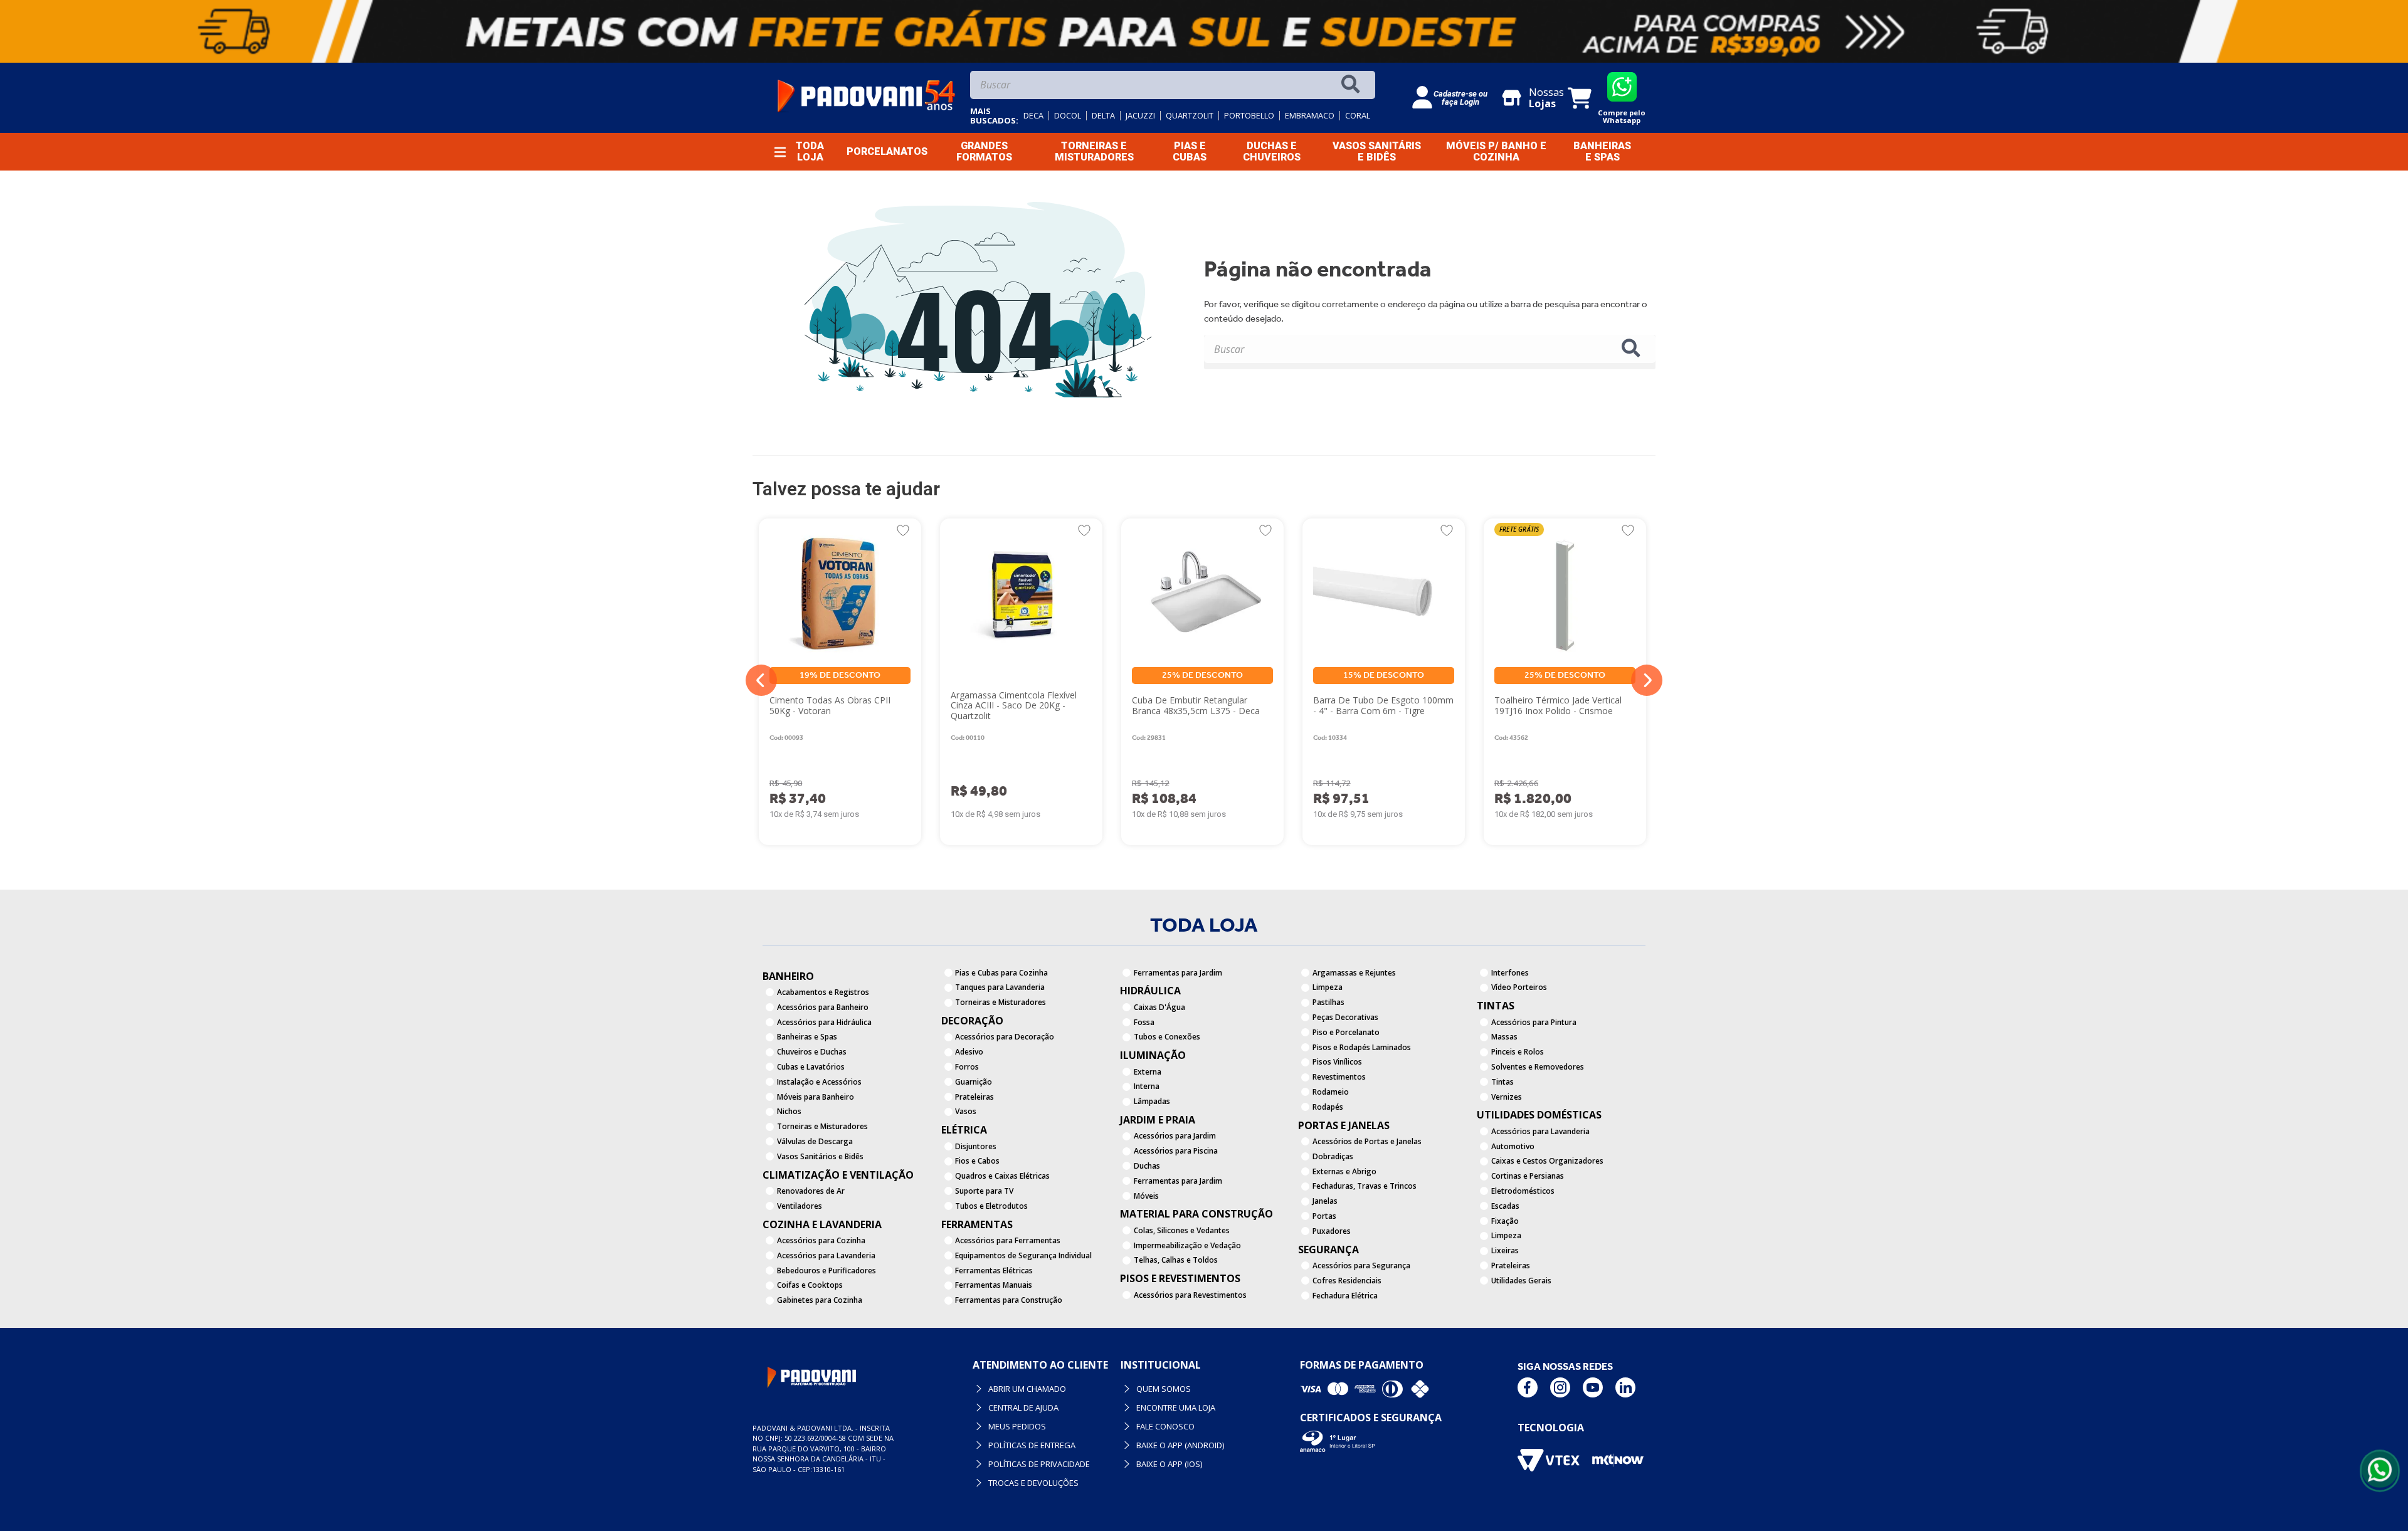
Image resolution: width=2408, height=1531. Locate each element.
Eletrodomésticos (1523, 1191)
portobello (1249, 116)
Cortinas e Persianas (1528, 1176)
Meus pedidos (1017, 1426)
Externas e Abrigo (1344, 1171)
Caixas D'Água (1159, 1007)
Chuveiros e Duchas (812, 1052)
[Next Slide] (1647, 680)
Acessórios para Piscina (1176, 1151)
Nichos (789, 1111)
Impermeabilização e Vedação (1187, 1245)
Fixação (1505, 1221)
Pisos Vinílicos (1337, 1062)
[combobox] (1173, 88)
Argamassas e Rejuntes (1354, 973)
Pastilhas (1328, 1002)
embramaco (1310, 116)
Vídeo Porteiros (1519, 987)
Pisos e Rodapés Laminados (1362, 1047)
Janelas (1325, 1201)
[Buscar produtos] (1353, 85)
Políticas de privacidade (1039, 1464)
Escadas (1505, 1206)
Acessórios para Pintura (1534, 1022)
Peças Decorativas (1345, 1017)
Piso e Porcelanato (1346, 1032)
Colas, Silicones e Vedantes (1182, 1230)
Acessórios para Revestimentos (1190, 1295)
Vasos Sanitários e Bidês (820, 1156)
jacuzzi (1140, 116)
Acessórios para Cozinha (821, 1240)
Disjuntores (976, 1146)
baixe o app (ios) (1169, 1464)
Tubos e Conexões (1167, 1037)
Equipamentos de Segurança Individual (1023, 1255)
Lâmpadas (1152, 1101)
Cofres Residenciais (1347, 1281)
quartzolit (1190, 116)
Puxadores (1332, 1231)
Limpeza (1328, 987)
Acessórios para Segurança (1361, 1265)
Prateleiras (974, 1097)
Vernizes (1507, 1097)
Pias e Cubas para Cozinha (1001, 973)
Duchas (1147, 1166)
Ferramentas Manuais (994, 1285)
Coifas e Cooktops (810, 1285)
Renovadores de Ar (811, 1191)
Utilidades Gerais (1521, 1281)
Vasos (966, 1111)
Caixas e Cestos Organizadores (1547, 1161)
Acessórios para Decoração (1005, 1037)
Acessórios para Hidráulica (824, 1022)
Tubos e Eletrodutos (991, 1206)
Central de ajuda (1023, 1407)
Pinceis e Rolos (1518, 1052)
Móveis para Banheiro (816, 1097)
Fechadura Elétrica (1345, 1296)
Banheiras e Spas (807, 1037)
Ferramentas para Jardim (1178, 973)
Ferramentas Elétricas (994, 1271)
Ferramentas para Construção (1009, 1300)
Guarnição (974, 1082)
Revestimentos (1339, 1077)
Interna (1147, 1086)
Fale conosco (1165, 1426)
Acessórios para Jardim (1175, 1136)
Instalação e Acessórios (819, 1082)
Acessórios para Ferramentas (1008, 1240)
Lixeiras (1505, 1250)
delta (1103, 116)
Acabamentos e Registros (823, 992)
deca (1033, 116)
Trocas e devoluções (1033, 1483)
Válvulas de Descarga (815, 1141)
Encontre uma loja (1176, 1407)
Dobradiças (1333, 1156)
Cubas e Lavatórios (811, 1067)
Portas (1324, 1216)
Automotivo (1513, 1146)
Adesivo (969, 1052)
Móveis (1146, 1196)
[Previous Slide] (761, 680)
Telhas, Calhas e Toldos (1176, 1260)
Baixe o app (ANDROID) (1180, 1445)
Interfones (1510, 973)
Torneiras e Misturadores (822, 1126)
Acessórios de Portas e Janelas (1367, 1141)
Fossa (1144, 1022)
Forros (967, 1067)
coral (1358, 116)
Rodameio (1331, 1092)
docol (1068, 116)
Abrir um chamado (1027, 1389)
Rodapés (1328, 1107)
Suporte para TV (984, 1191)
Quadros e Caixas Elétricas (1002, 1176)
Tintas (1502, 1082)
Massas (1504, 1037)
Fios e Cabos (977, 1161)
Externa (1148, 1072)
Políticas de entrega (1032, 1445)
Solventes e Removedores (1538, 1067)
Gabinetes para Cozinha (820, 1300)
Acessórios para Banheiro (823, 1007)
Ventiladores (800, 1206)
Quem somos (1164, 1389)
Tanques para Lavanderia (1000, 987)
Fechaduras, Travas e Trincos (1365, 1186)
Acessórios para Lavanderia (826, 1255)
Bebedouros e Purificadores (826, 1271)
